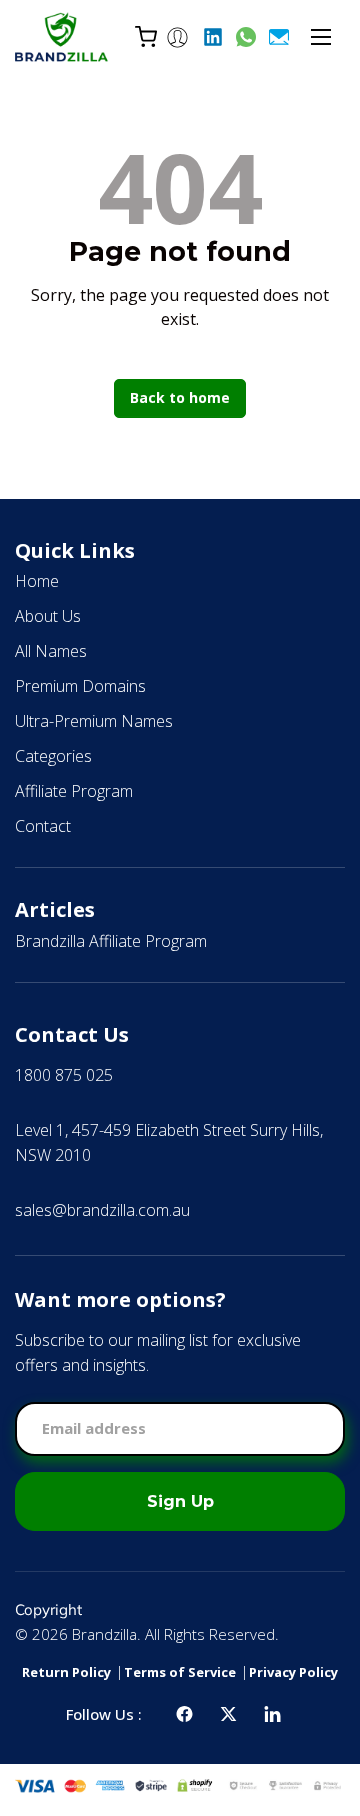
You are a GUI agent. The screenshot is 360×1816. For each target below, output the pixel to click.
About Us (48, 616)
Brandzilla (104, 1634)
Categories (53, 756)
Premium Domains (80, 686)
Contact (43, 826)
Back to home (180, 397)
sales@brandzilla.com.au (102, 1210)
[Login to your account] (177, 37)
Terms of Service (180, 1672)
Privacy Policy (293, 1672)
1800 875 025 (64, 1075)
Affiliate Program (74, 791)
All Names (51, 651)
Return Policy (66, 1672)
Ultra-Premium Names (94, 721)
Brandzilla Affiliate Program (111, 941)
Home (37, 581)
